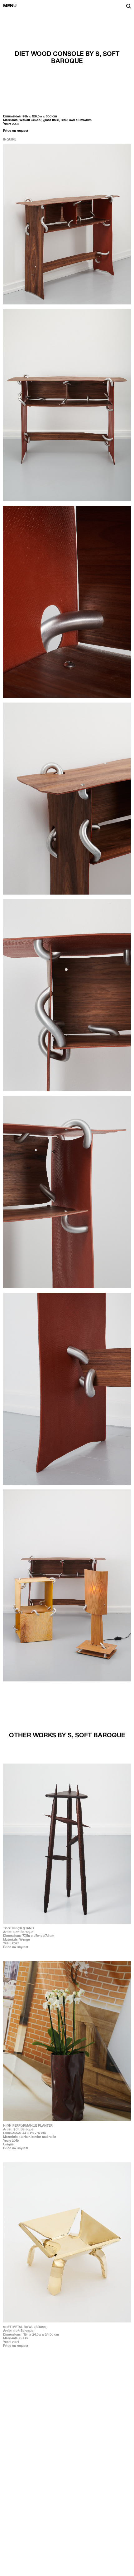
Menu (10, 6)
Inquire (10, 139)
